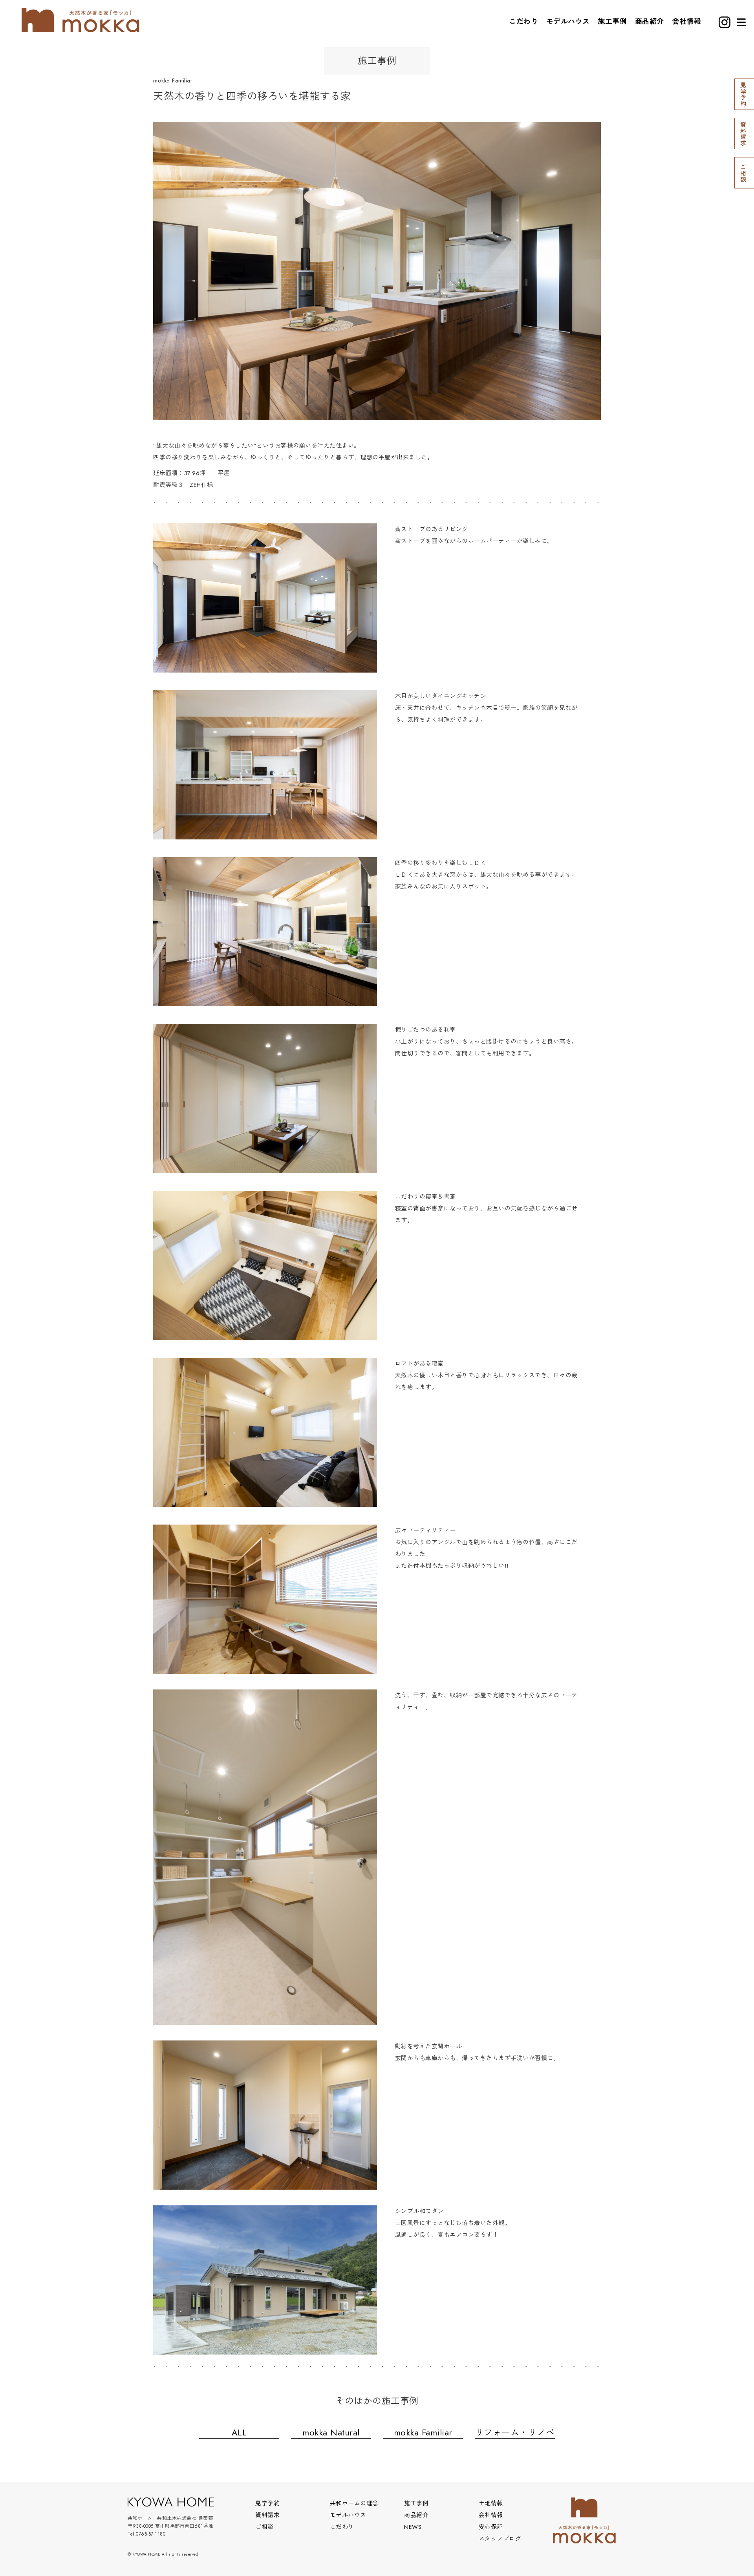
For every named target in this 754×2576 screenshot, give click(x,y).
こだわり (523, 22)
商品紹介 (650, 22)
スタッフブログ (500, 2539)
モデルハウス (568, 22)
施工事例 (612, 22)
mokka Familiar (423, 2432)
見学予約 (267, 2503)
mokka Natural (331, 2432)
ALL (239, 2432)
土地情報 (491, 2503)
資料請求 (267, 2515)
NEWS (413, 2527)
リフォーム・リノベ (515, 2432)
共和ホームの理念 (354, 2503)
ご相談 (264, 2527)
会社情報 (686, 22)
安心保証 (491, 2527)
